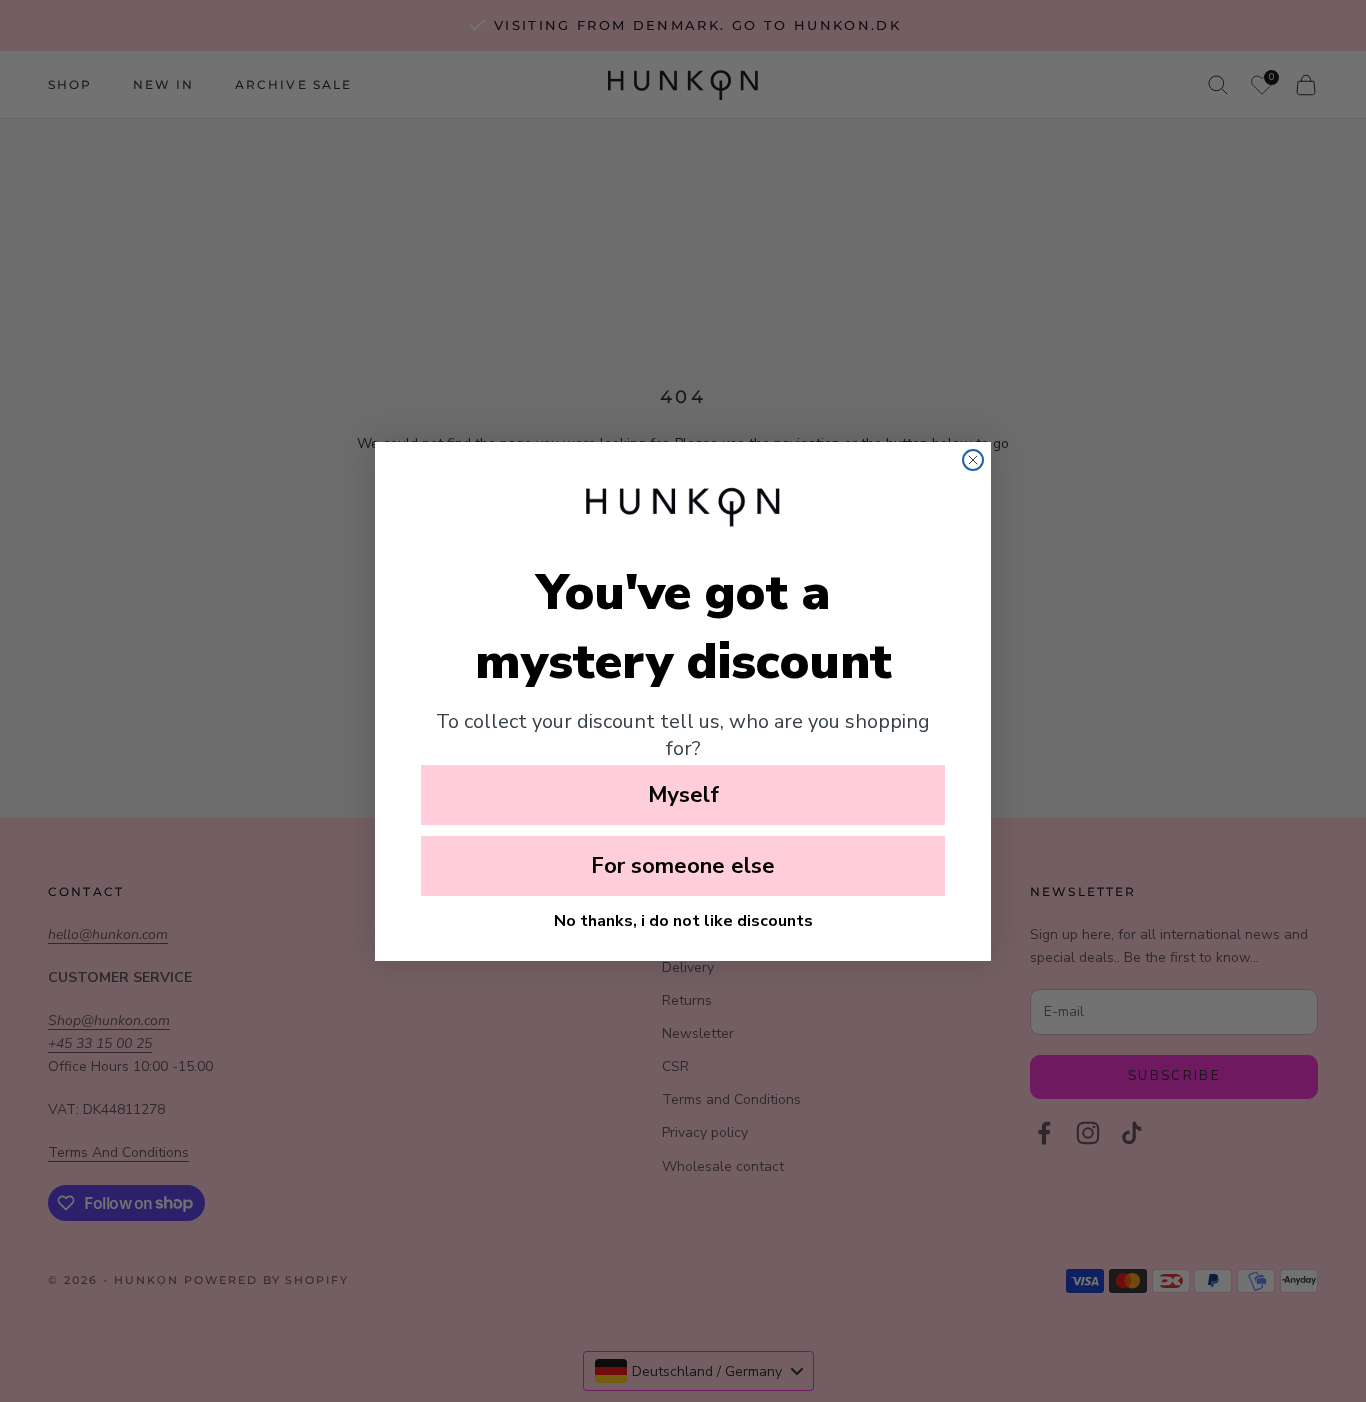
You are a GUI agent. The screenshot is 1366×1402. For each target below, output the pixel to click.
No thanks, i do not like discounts (683, 921)
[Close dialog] (973, 460)
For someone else (683, 866)
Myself (683, 795)
